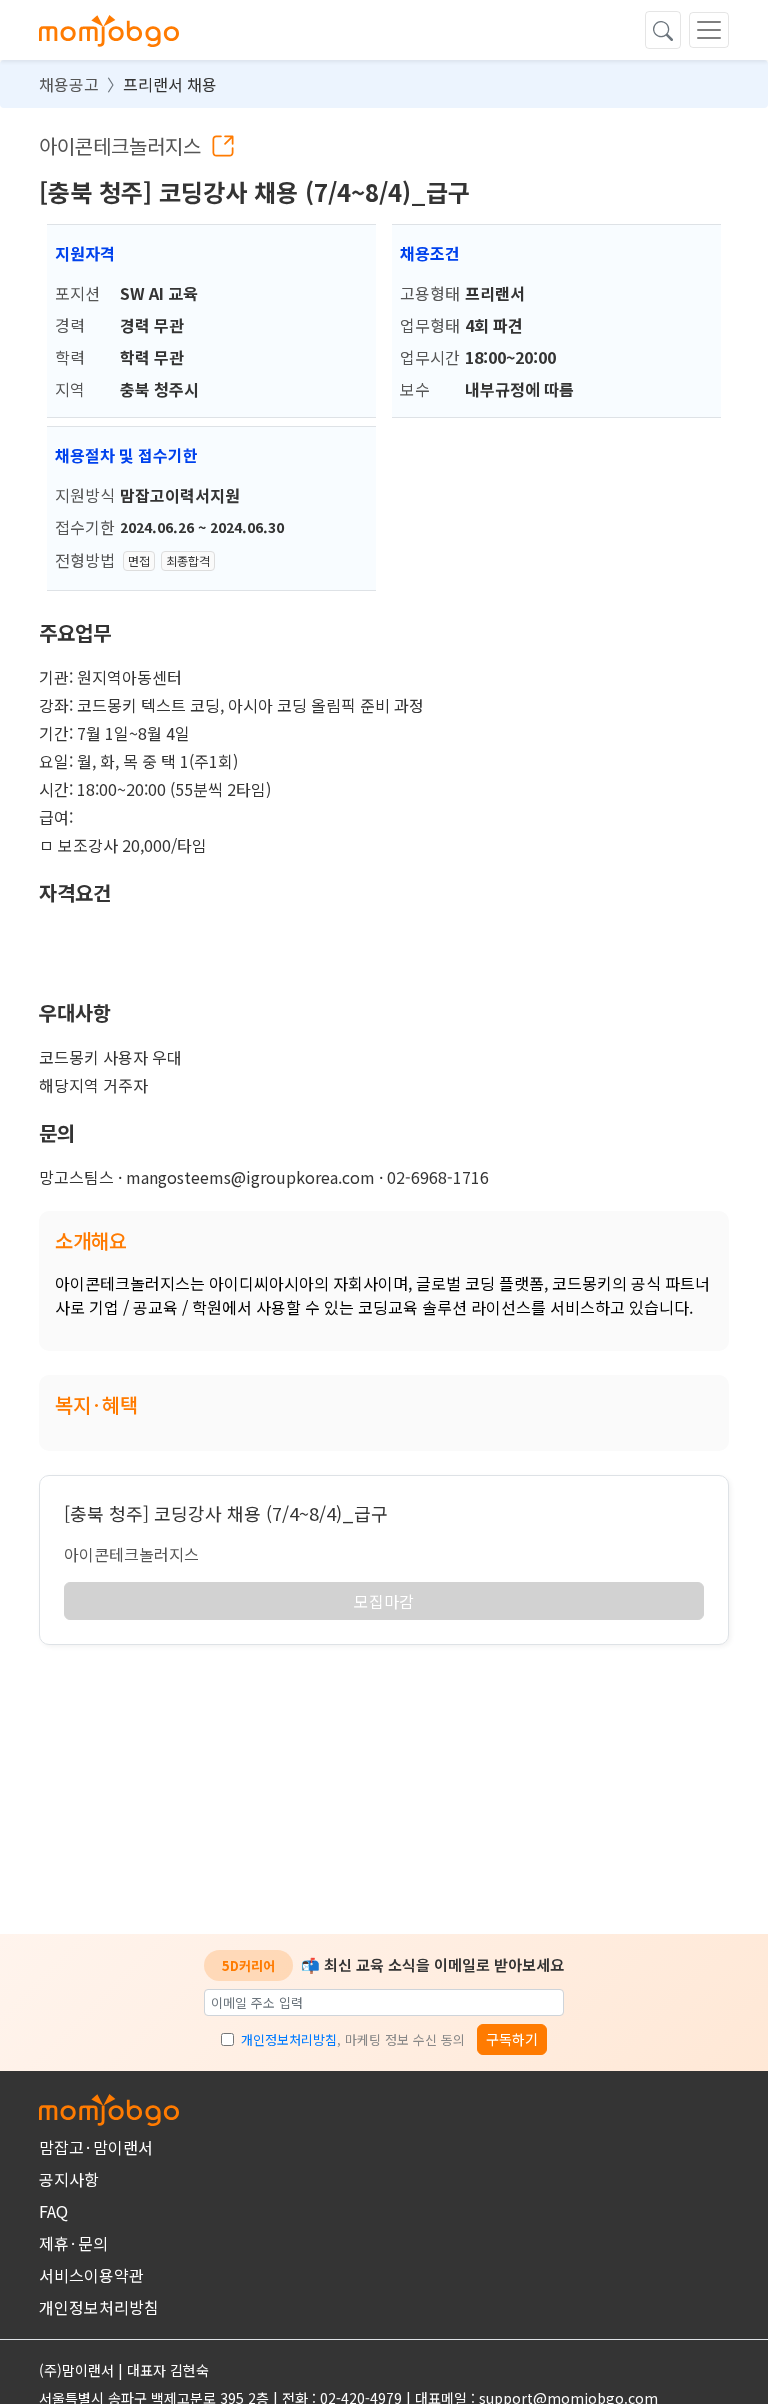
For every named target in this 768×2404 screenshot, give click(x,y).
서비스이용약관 (91, 2275)
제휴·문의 (73, 2243)
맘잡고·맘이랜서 (96, 2147)
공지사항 (69, 2179)
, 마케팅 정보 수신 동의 (353, 2039)
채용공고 (69, 84)
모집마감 (384, 1601)
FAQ (53, 2211)
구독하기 (512, 2039)
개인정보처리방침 (289, 2039)
